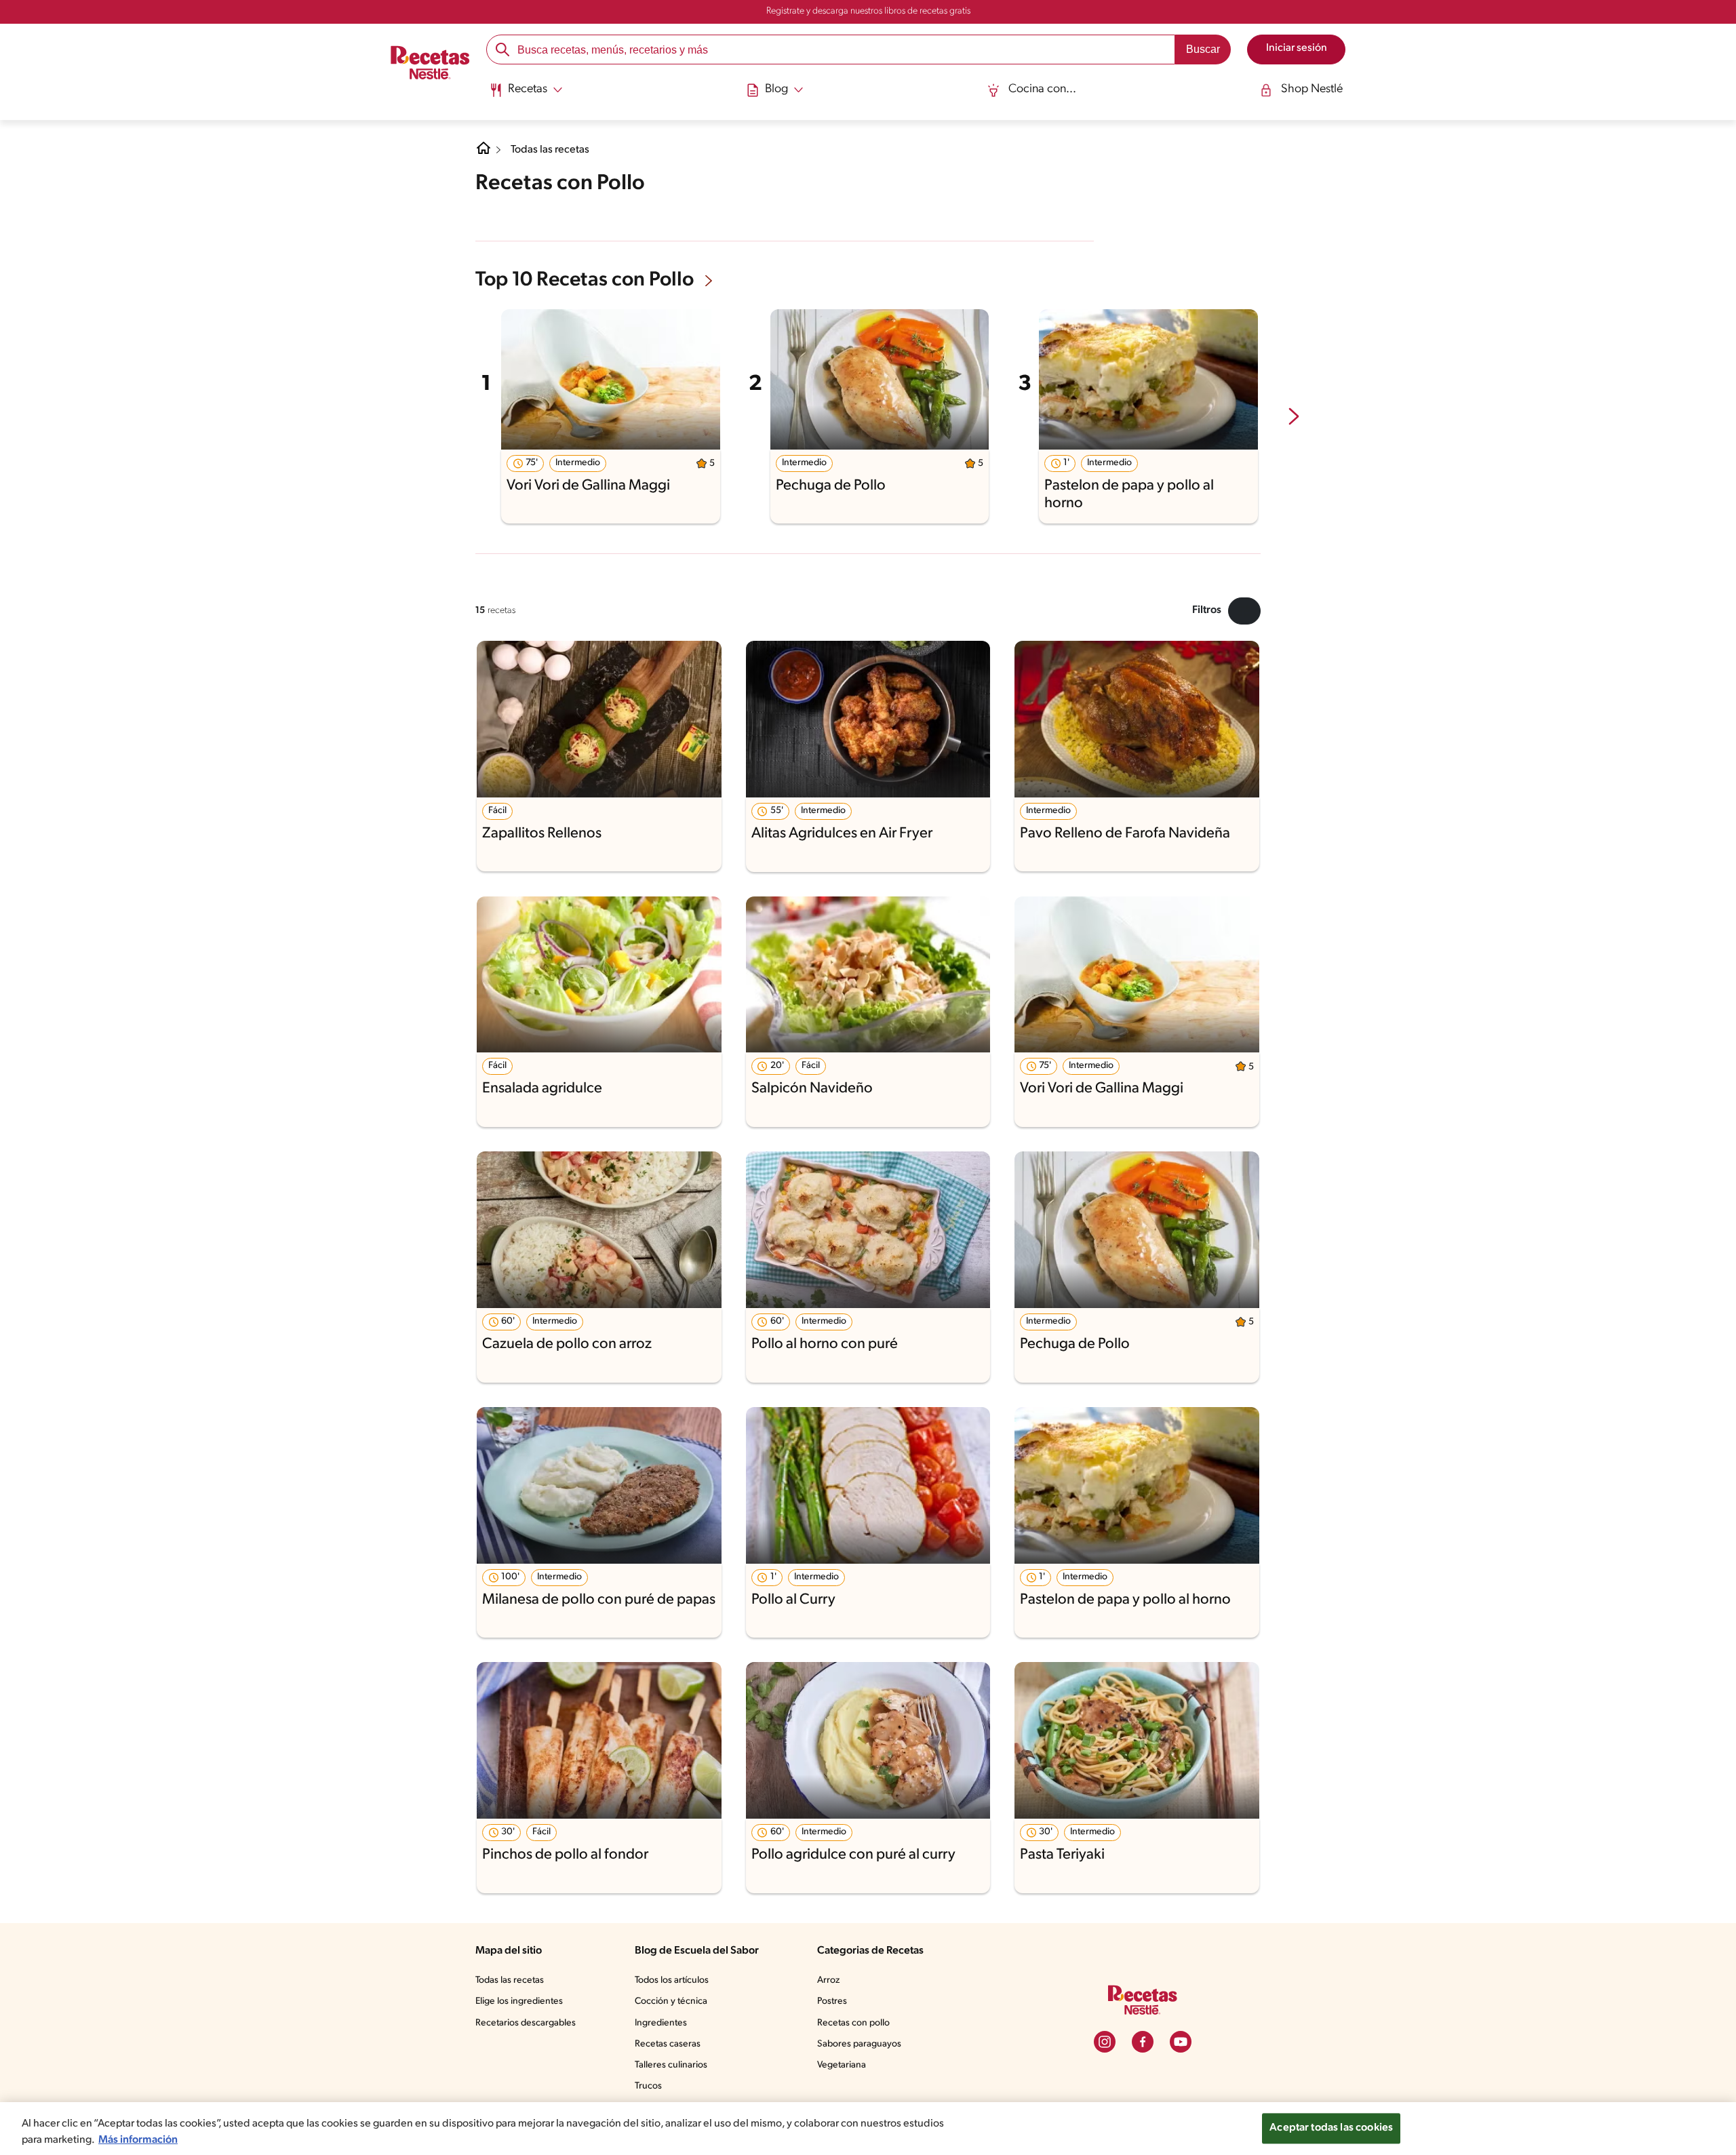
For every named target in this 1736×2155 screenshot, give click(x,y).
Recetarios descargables (526, 2023)
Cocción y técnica (671, 2001)
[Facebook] (1143, 2042)
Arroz (828, 1980)
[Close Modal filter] (1244, 611)
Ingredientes (661, 2023)
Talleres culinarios (671, 2065)
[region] (868, 2129)
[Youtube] (1181, 2042)
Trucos (648, 2086)
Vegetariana (842, 2065)
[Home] (484, 153)
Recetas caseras (668, 2044)
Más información (138, 2140)
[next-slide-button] (1294, 418)
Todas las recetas (550, 150)
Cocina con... (1042, 90)
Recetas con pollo (853, 2023)
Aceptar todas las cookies (1331, 2128)
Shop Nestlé (1312, 90)
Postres (832, 2001)
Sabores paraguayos (859, 2044)
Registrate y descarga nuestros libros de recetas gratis (868, 11)
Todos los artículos (672, 1980)
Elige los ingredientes (519, 2001)
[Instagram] (1105, 2042)
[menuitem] (526, 95)
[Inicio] (430, 64)
